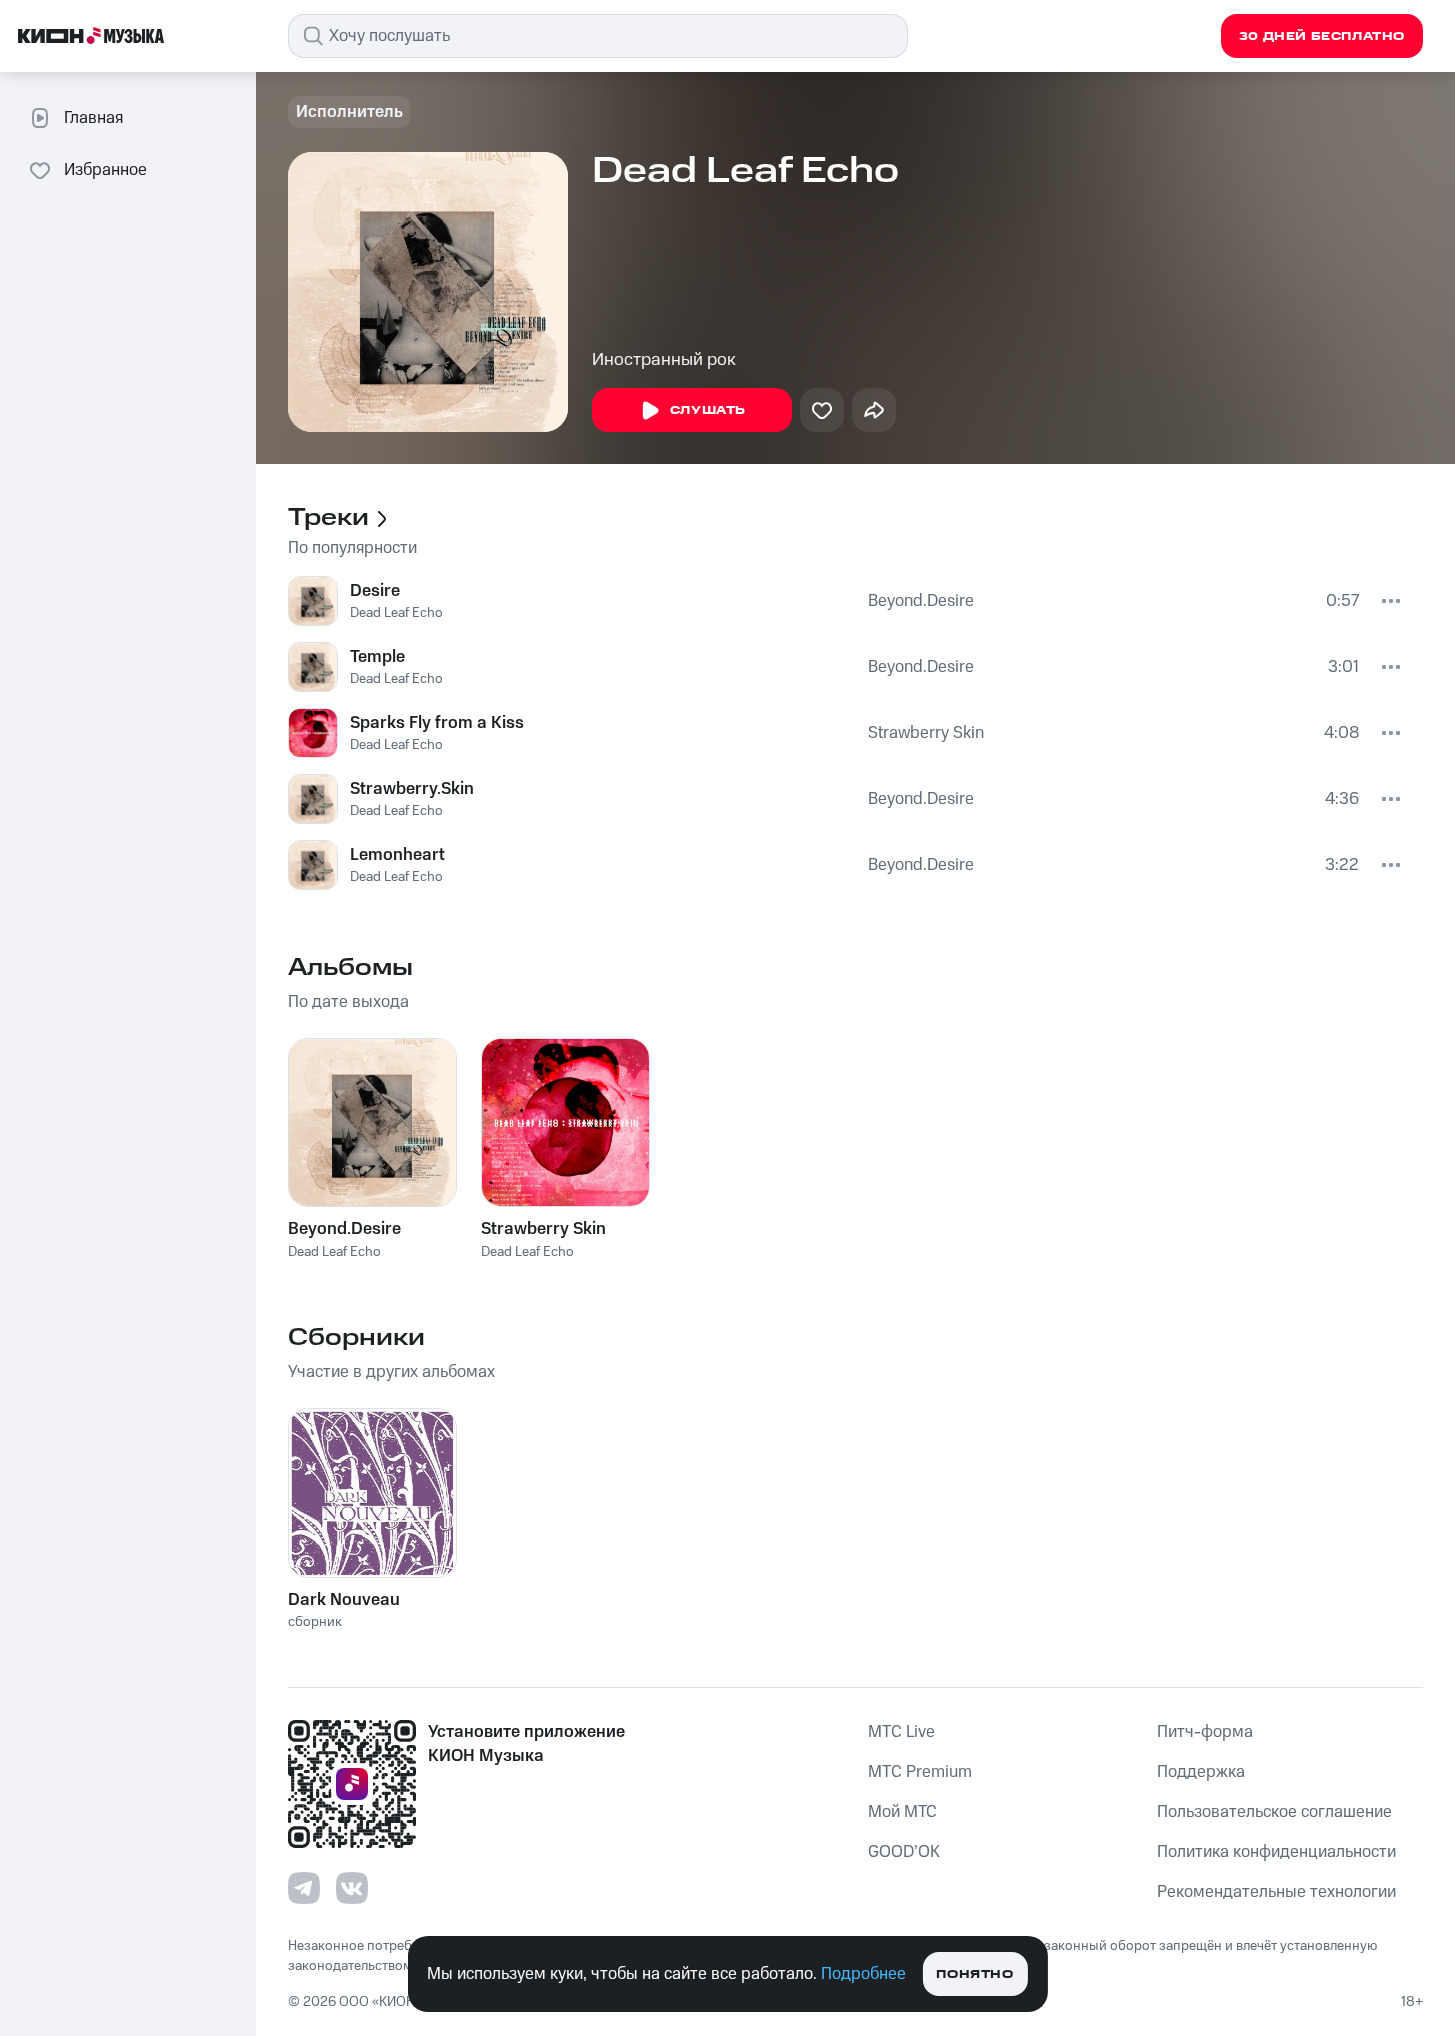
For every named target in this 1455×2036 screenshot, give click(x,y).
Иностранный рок (664, 360)
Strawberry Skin (926, 733)
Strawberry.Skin (412, 789)
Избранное (105, 170)
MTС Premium (920, 1772)
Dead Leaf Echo (396, 613)
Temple (377, 657)
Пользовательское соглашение (1274, 1812)
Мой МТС (902, 1812)
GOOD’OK (904, 1852)
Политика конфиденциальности (1276, 1852)
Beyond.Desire (921, 601)
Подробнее (863, 1974)
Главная (93, 118)
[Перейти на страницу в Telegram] (304, 1888)
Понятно (974, 1974)
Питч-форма (1205, 1732)
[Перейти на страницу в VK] (352, 1888)
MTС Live (901, 1732)
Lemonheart (397, 855)
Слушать (708, 410)
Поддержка (1201, 1772)
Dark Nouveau (344, 1600)
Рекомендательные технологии (1276, 1892)
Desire (375, 591)
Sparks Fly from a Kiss (437, 723)
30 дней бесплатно (1322, 36)
